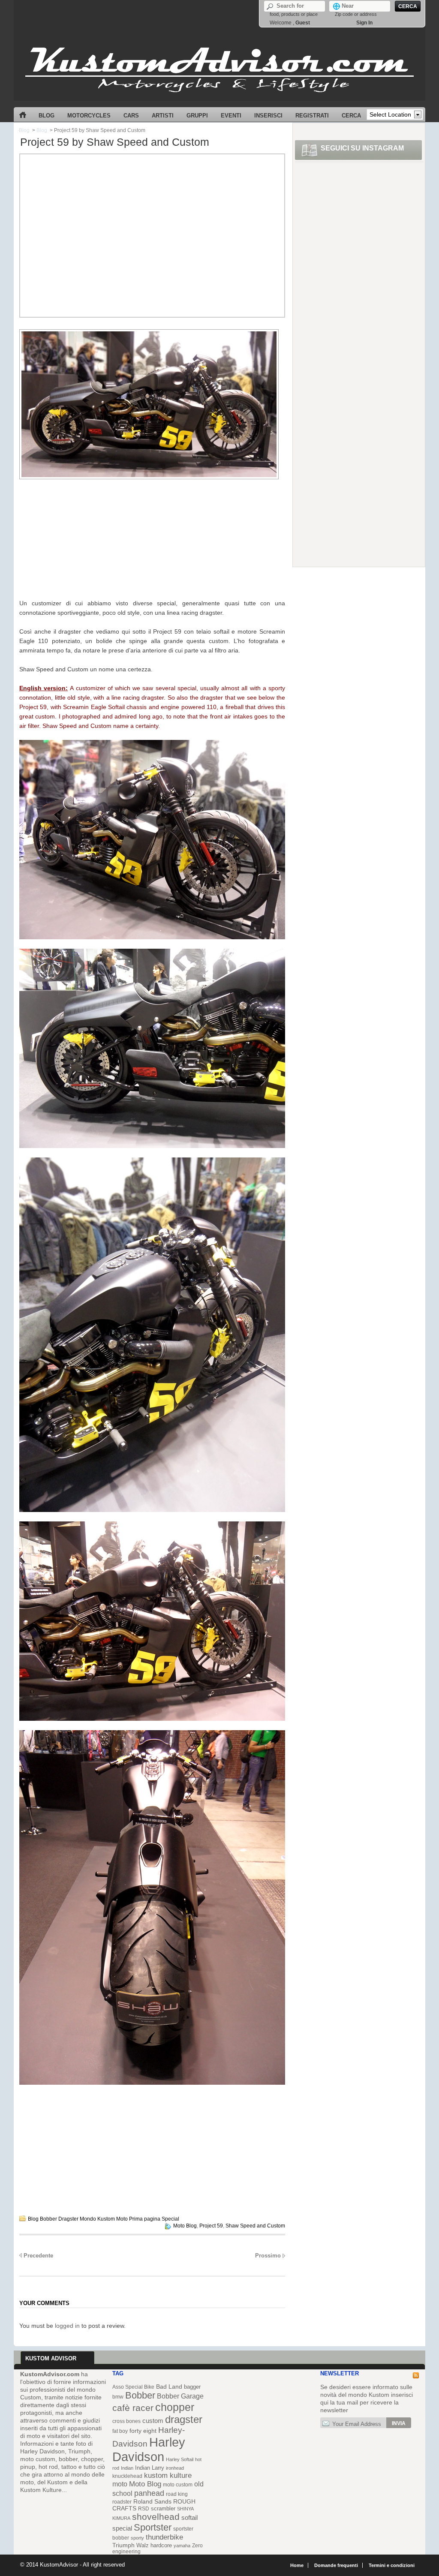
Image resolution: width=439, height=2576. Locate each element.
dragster (184, 2419)
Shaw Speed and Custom (255, 2226)
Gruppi (197, 116)
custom (153, 2421)
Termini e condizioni (392, 2565)
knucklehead (127, 2476)
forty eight (143, 2431)
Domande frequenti (336, 2565)
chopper (175, 2407)
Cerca (351, 116)
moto (120, 2484)
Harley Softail (180, 2459)
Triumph (123, 2545)
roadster (122, 2502)
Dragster (68, 2219)
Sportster (153, 2527)
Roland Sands (152, 2502)
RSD (144, 2509)
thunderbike (164, 2537)
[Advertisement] (152, 227)
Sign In (364, 23)
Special (170, 2219)
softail (189, 2518)
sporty (137, 2538)
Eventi (231, 116)
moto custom (178, 2484)
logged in (67, 2326)
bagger (192, 2387)
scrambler (163, 2508)
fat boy (120, 2431)
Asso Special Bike (133, 2387)
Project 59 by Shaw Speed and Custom (115, 142)
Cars (131, 116)
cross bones (126, 2421)
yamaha (182, 2546)
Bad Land (169, 2387)
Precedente (38, 2256)
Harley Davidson (149, 2449)
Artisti (163, 116)
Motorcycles (89, 116)
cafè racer (133, 2408)
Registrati (312, 116)
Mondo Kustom (97, 2219)
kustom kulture (168, 2475)
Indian (127, 2468)
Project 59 (211, 2226)
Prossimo (268, 2256)
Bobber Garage (180, 2396)
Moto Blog (185, 2226)
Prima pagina (145, 2219)
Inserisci (268, 116)
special (122, 2528)
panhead (149, 2493)
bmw (118, 2397)
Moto (122, 2219)
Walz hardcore (154, 2545)
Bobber (48, 2219)
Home (23, 114)
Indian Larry (150, 2468)
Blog (47, 116)
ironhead (175, 2468)
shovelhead (156, 2517)
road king (177, 2494)
